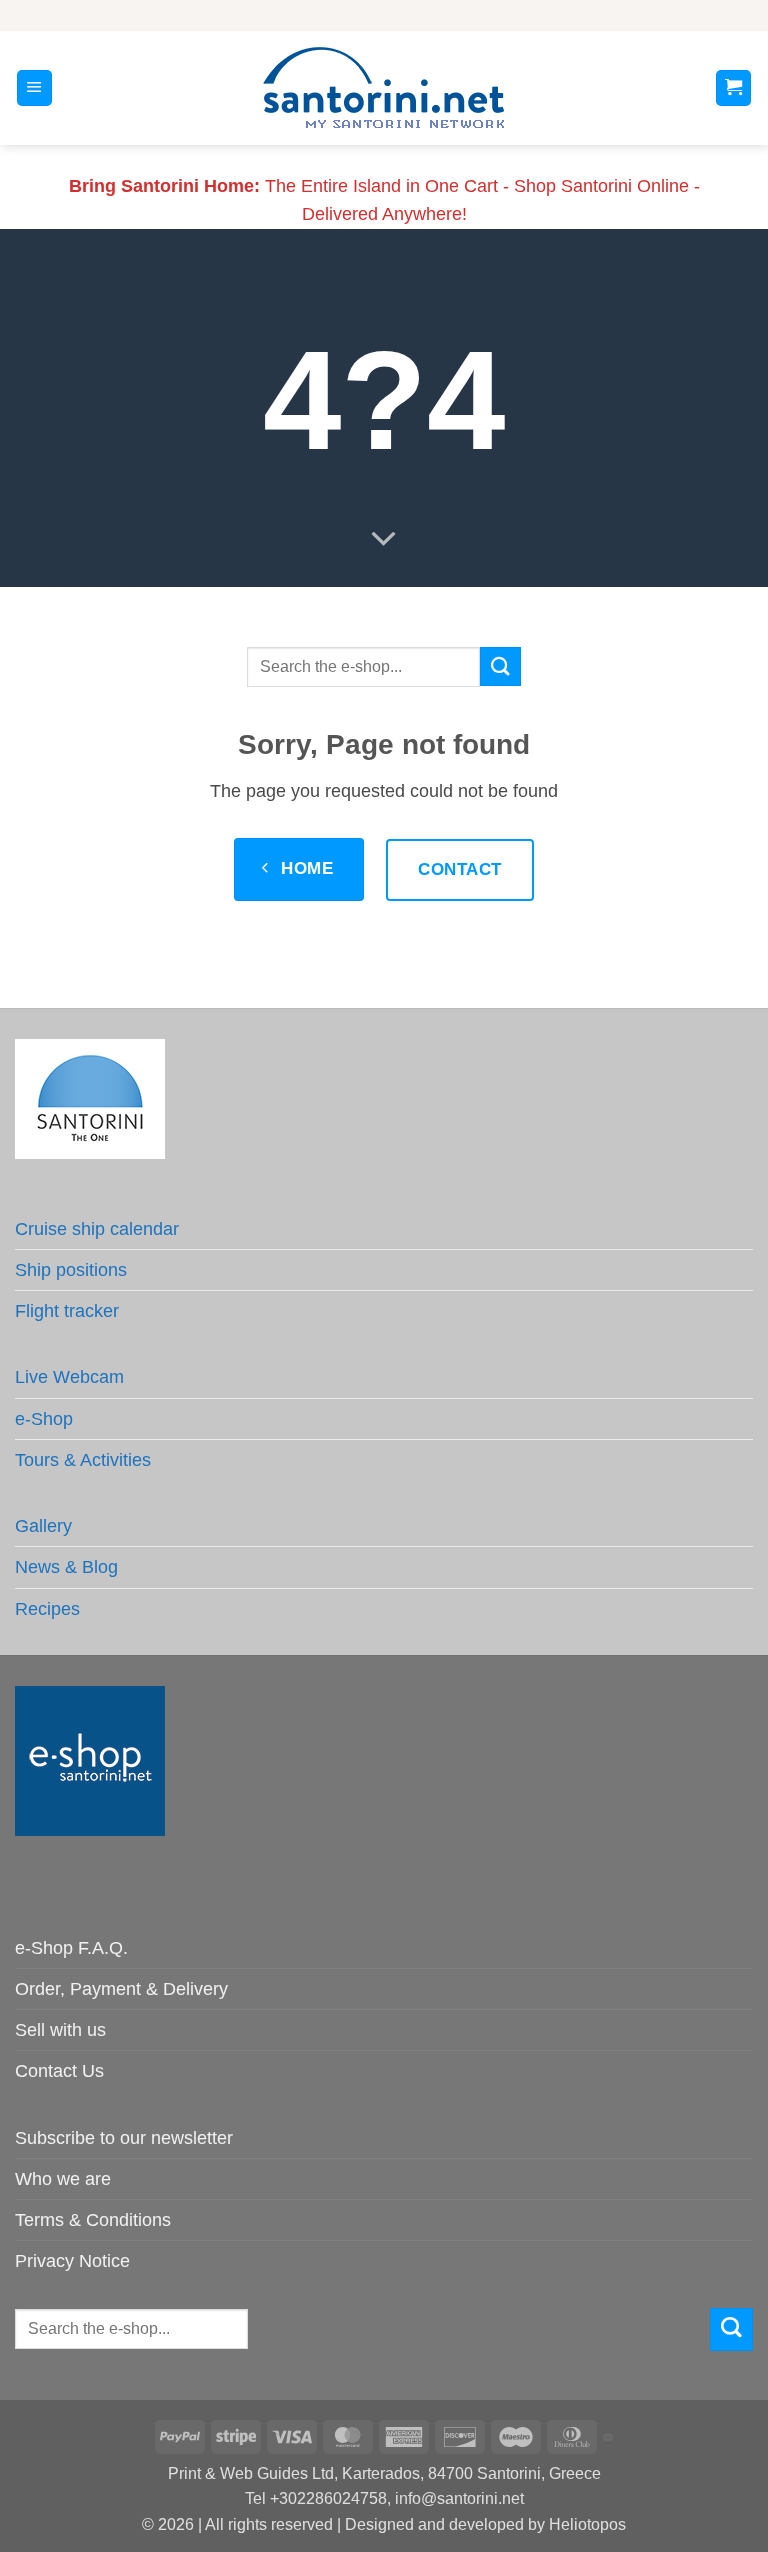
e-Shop (44, 1419)
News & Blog (66, 1567)
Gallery (43, 1526)
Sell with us (60, 2030)
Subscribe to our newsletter (124, 2138)
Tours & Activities (83, 1460)
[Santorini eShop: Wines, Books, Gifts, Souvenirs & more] (384, 88)
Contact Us (59, 2071)
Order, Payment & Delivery (121, 1989)
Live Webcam (69, 1377)
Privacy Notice (72, 2261)
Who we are (63, 2179)
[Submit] (500, 666)
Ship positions (71, 1270)
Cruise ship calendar (97, 1229)
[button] (34, 88)
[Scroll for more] (384, 539)
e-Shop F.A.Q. (71, 1948)
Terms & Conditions (93, 2220)
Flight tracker (67, 1311)
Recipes (47, 1609)
